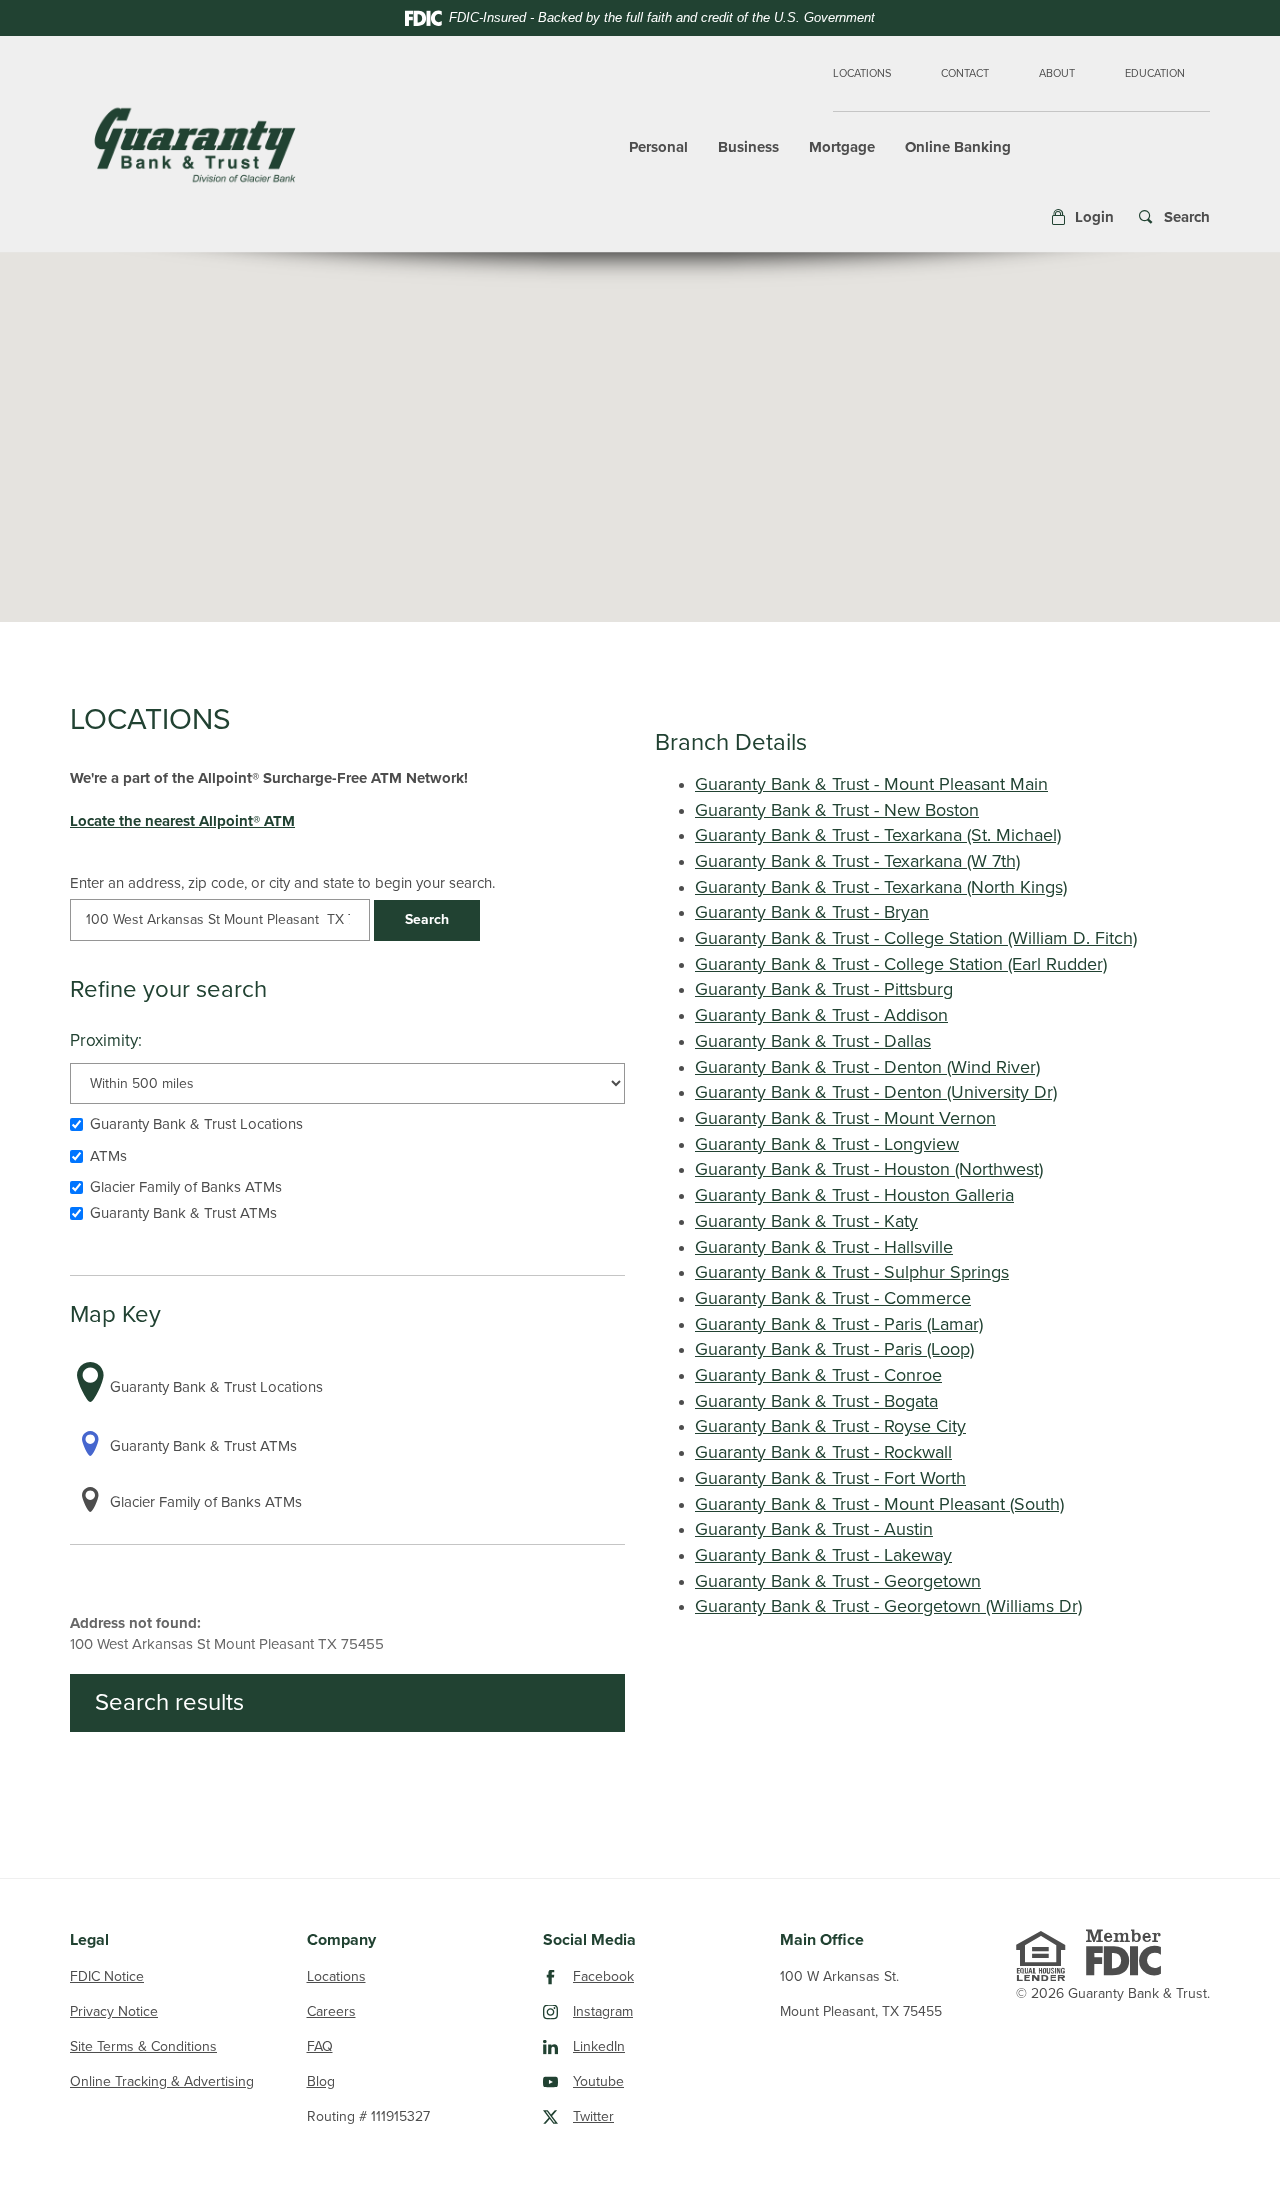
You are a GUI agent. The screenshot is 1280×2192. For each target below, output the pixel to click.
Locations (862, 73)
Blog (321, 2081)
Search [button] (427, 919)
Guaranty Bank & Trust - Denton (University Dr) (876, 1092)
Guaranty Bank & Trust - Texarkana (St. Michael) (878, 835)
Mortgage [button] (842, 147)
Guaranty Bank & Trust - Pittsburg (824, 989)
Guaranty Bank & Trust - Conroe (818, 1375)
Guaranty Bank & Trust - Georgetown (838, 1581)
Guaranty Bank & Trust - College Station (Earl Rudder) (901, 964)
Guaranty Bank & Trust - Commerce (833, 1298)
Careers (331, 2011)
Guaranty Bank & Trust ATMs (183, 1213)
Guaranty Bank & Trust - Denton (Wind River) (867, 1067)
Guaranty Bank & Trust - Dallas (813, 1041)
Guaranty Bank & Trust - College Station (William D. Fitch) (916, 938)
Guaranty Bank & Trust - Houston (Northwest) (869, 1169)
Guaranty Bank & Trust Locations (196, 1124)
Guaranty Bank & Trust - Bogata (816, 1401)
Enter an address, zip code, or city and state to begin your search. (282, 883)
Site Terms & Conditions (143, 2046)
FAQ (320, 2046)
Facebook (676, 1976)
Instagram (676, 2011)
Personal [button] (658, 147)
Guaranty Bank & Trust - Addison (821, 1015)
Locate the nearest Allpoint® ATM (182, 821)
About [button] (1057, 73)
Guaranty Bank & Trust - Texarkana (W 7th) (857, 861)
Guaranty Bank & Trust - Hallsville (824, 1247)
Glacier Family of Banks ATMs (186, 1187)
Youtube (676, 2081)
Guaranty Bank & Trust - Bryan (812, 912)
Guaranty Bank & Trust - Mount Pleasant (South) (879, 1504)
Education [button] (1155, 73)
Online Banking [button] (958, 147)
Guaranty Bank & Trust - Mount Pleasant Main (871, 784)
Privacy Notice (114, 2011)
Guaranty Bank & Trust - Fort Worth (830, 1478)
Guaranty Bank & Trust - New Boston (837, 810)
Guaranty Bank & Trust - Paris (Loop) (834, 1349)
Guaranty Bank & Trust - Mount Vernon (845, 1118)
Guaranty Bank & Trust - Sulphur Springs (852, 1272)
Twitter (671, 2116)
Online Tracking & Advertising (162, 2081)
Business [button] (748, 147)
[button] (1082, 217)
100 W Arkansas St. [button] (839, 1976)
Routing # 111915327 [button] (368, 2116)
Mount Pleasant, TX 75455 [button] (861, 2011)
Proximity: (106, 1040)
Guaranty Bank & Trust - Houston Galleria (854, 1195)
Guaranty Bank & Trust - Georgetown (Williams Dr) (888, 1606)
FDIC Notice (107, 1976)
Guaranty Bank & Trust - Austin (814, 1529)
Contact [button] (965, 73)
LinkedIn (676, 2046)
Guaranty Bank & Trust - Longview (827, 1144)
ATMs (108, 1156)
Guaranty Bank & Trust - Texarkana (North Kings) (881, 887)
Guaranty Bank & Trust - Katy (806, 1221)
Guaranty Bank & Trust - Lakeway (823, 1555)
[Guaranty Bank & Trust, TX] (195, 144)
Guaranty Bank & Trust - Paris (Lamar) (839, 1324)
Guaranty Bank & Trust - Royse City (830, 1426)
